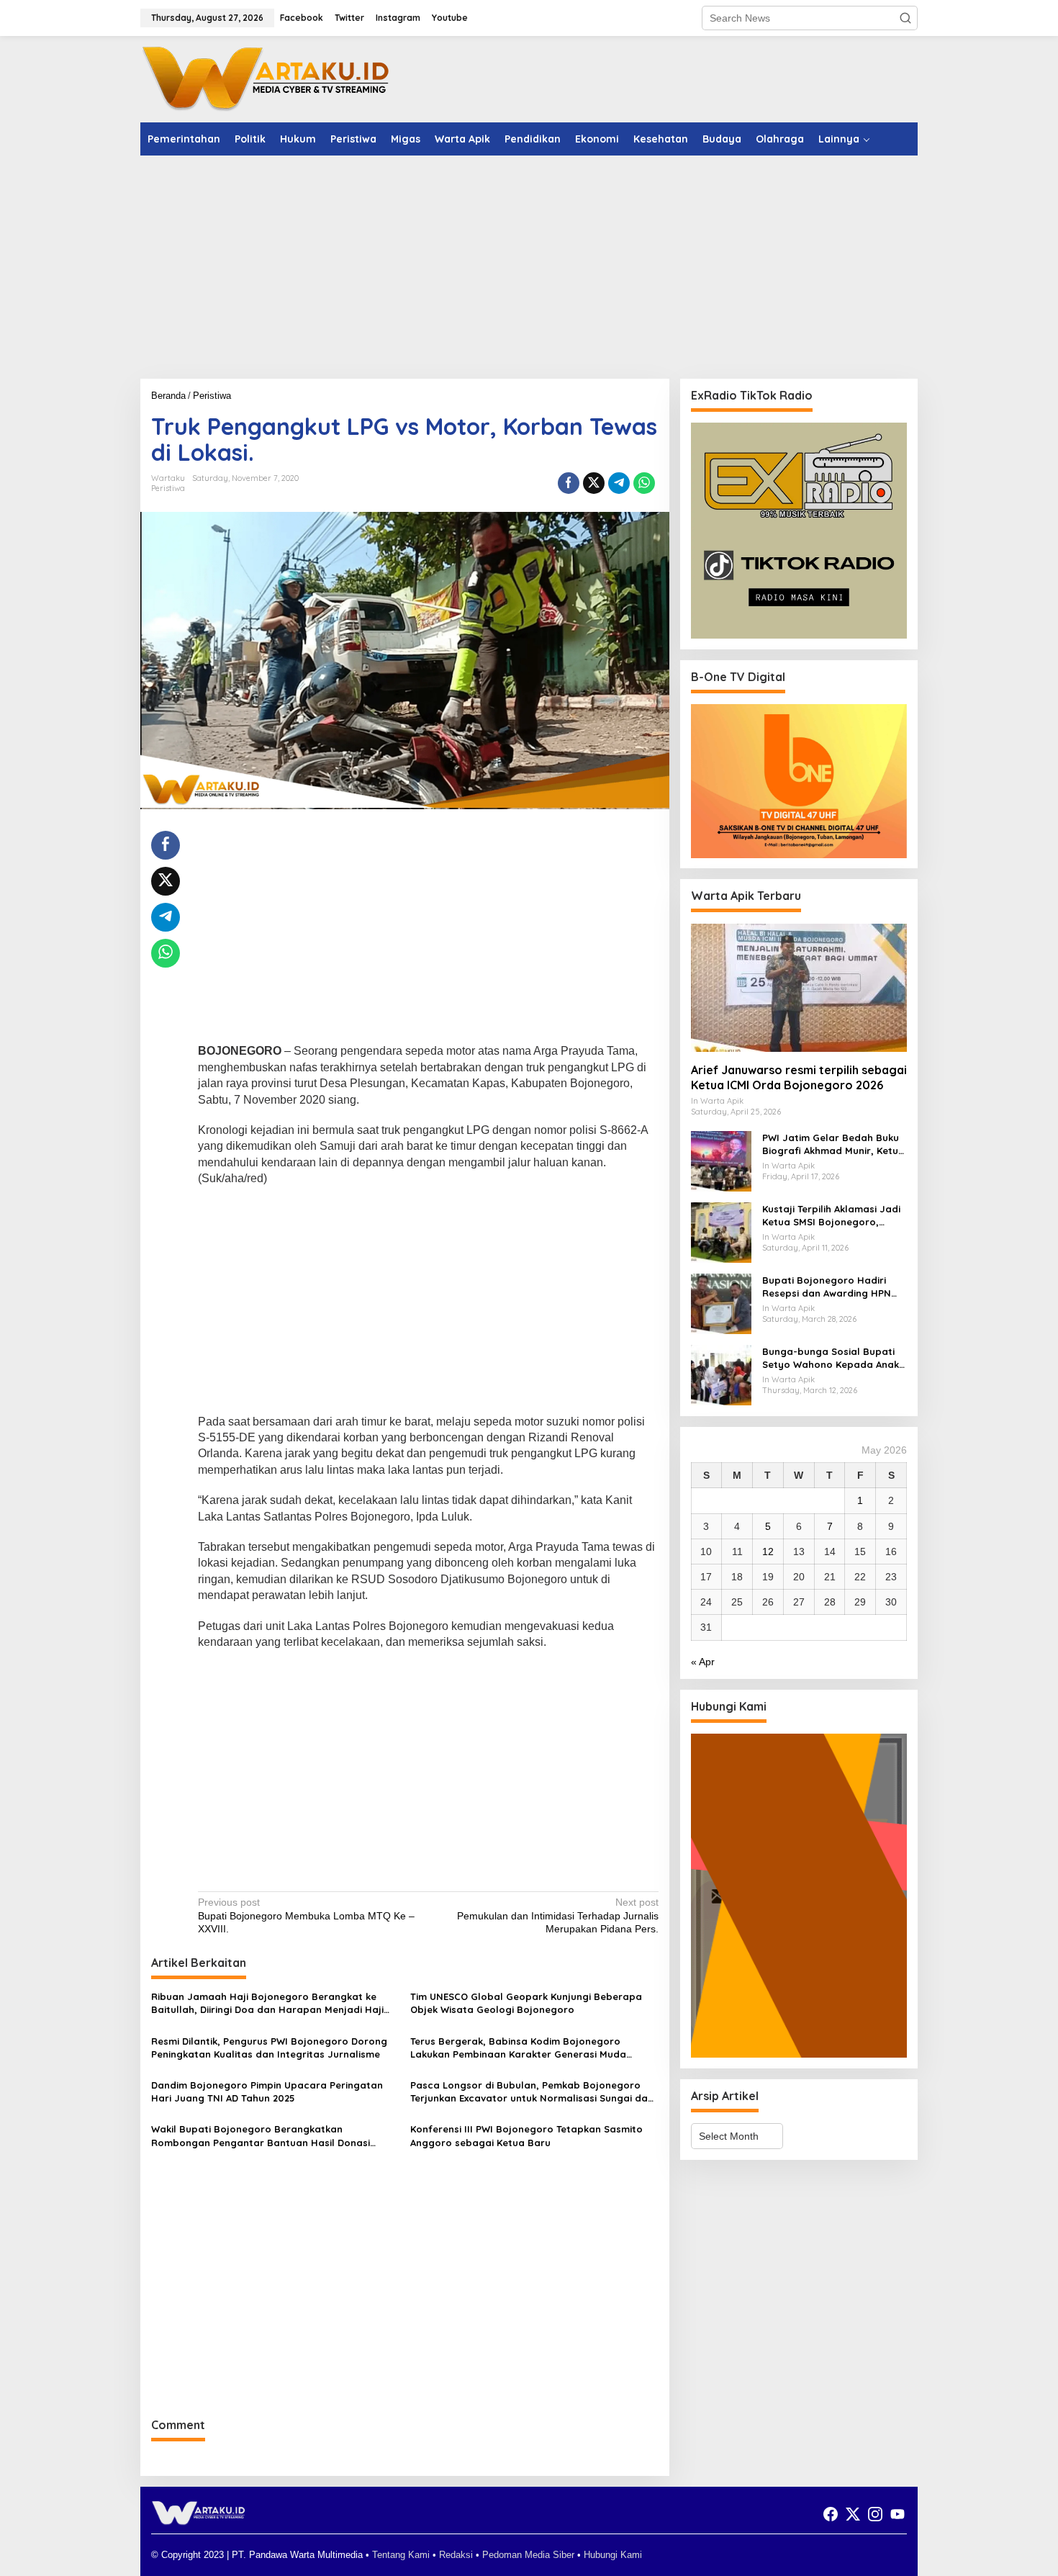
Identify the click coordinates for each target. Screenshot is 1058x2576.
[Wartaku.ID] (266, 78)
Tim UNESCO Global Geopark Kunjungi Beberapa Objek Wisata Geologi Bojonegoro (526, 2003)
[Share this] (569, 483)
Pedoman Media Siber (528, 2555)
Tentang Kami (401, 2555)
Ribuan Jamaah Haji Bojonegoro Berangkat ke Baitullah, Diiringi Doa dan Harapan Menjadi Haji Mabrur (267, 2003)
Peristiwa (168, 488)
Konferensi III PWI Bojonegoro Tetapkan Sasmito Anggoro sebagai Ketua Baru (526, 2135)
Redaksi (456, 2555)
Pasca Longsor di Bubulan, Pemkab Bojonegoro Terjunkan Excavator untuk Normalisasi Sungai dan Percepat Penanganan (532, 2092)
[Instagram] (875, 2514)
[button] (905, 18)
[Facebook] (831, 2514)
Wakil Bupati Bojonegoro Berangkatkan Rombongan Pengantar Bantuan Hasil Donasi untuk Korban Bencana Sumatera (261, 2136)
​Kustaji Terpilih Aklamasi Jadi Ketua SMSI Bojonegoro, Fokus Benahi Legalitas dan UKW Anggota (831, 1216)
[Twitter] (853, 2514)
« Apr (703, 1662)
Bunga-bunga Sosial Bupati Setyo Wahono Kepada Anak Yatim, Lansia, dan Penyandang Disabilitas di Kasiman (831, 1358)
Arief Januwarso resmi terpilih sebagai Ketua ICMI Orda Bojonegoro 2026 (799, 1077)
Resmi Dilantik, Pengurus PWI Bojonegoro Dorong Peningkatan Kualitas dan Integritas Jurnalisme (269, 2048)
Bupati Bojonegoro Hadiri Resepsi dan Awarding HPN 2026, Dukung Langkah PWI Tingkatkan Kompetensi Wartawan (827, 1287)
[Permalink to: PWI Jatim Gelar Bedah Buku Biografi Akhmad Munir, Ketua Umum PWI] (721, 1161)
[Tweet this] (594, 483)
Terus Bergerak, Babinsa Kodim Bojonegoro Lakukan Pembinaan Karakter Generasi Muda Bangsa (518, 2048)
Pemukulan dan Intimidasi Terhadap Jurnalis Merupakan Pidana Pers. (557, 1915)
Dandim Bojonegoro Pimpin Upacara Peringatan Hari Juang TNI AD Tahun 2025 (267, 2091)
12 (768, 1552)
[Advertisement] (529, 267)
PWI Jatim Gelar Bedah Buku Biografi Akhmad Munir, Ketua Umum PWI (833, 1144)
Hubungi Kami (613, 2555)
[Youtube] (898, 2514)
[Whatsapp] (644, 483)
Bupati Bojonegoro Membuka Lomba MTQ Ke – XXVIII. (306, 1915)
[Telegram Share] (619, 483)
